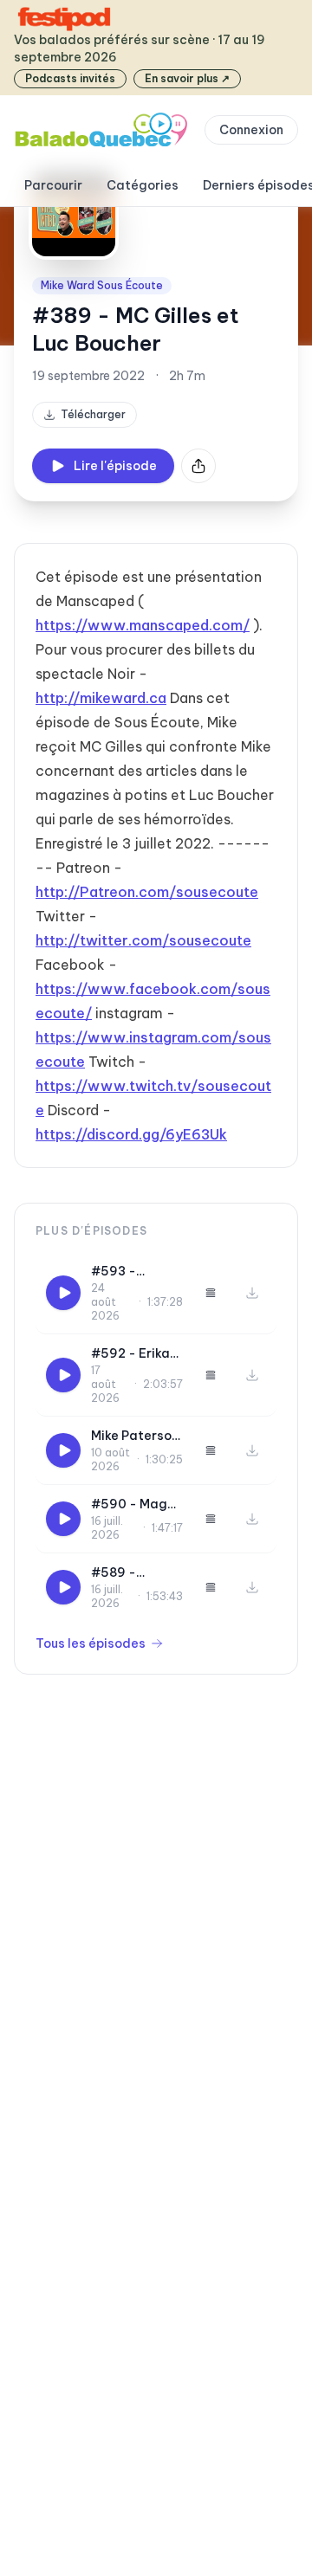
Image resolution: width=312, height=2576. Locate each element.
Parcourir (53, 185)
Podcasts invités (70, 78)
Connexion (251, 130)
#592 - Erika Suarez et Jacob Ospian (133, 1354)
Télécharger (93, 414)
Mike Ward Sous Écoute (102, 285)
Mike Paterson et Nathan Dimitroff (135, 1436)
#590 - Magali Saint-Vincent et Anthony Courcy (137, 1504)
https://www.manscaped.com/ (143, 625)
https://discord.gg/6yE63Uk (131, 1134)
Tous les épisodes (91, 1643)
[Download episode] (252, 1293)
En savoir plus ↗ (187, 78)
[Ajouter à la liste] (211, 1293)
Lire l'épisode (115, 466)
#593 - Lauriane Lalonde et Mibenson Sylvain (124, 1272)
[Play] (63, 1293)
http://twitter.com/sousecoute (143, 940)
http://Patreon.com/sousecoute (147, 892)
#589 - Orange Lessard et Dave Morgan (132, 1573)
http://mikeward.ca (101, 698)
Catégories (143, 185)
